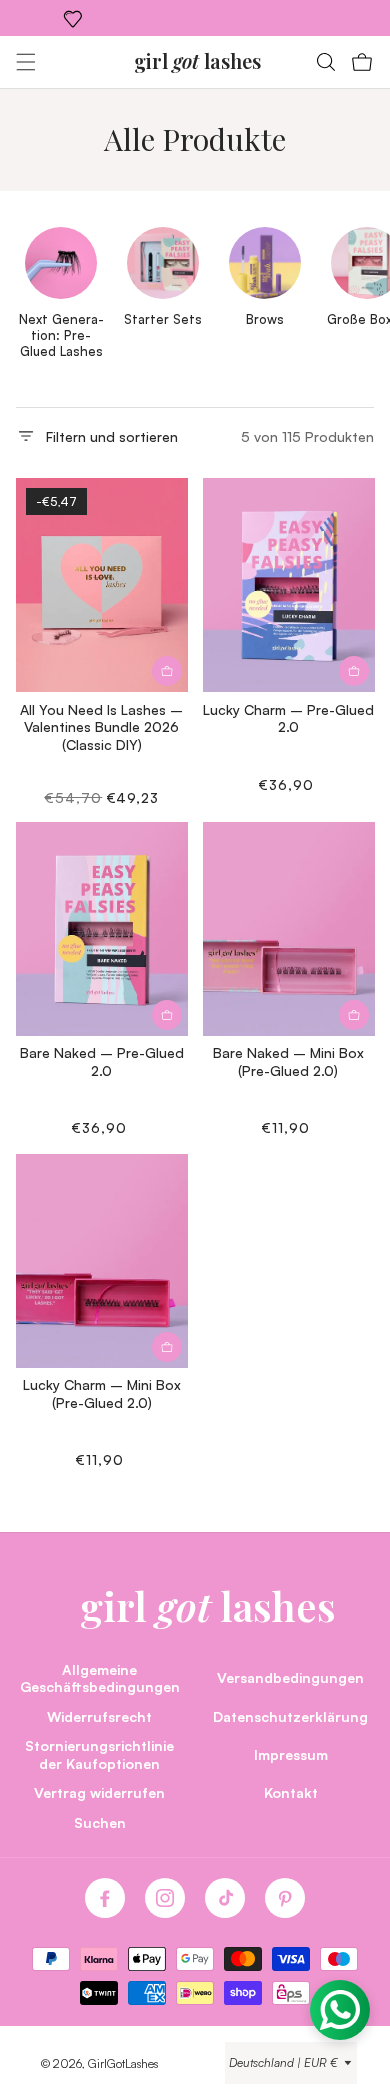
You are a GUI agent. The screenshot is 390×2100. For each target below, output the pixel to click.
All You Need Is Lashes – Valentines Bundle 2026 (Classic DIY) (101, 726)
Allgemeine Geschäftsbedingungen (100, 1678)
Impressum (291, 1754)
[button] (26, 62)
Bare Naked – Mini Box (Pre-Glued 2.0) (288, 1061)
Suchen (100, 1822)
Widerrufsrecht (99, 1716)
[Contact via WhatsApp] (340, 2010)
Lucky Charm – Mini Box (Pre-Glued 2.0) (102, 1393)
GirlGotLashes (123, 2063)
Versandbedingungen (290, 1677)
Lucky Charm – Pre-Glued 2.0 (288, 718)
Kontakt (291, 1792)
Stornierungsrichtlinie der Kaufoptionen (99, 1754)
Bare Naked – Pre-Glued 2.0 (102, 1061)
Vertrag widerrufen (99, 1792)
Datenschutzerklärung (290, 1716)
